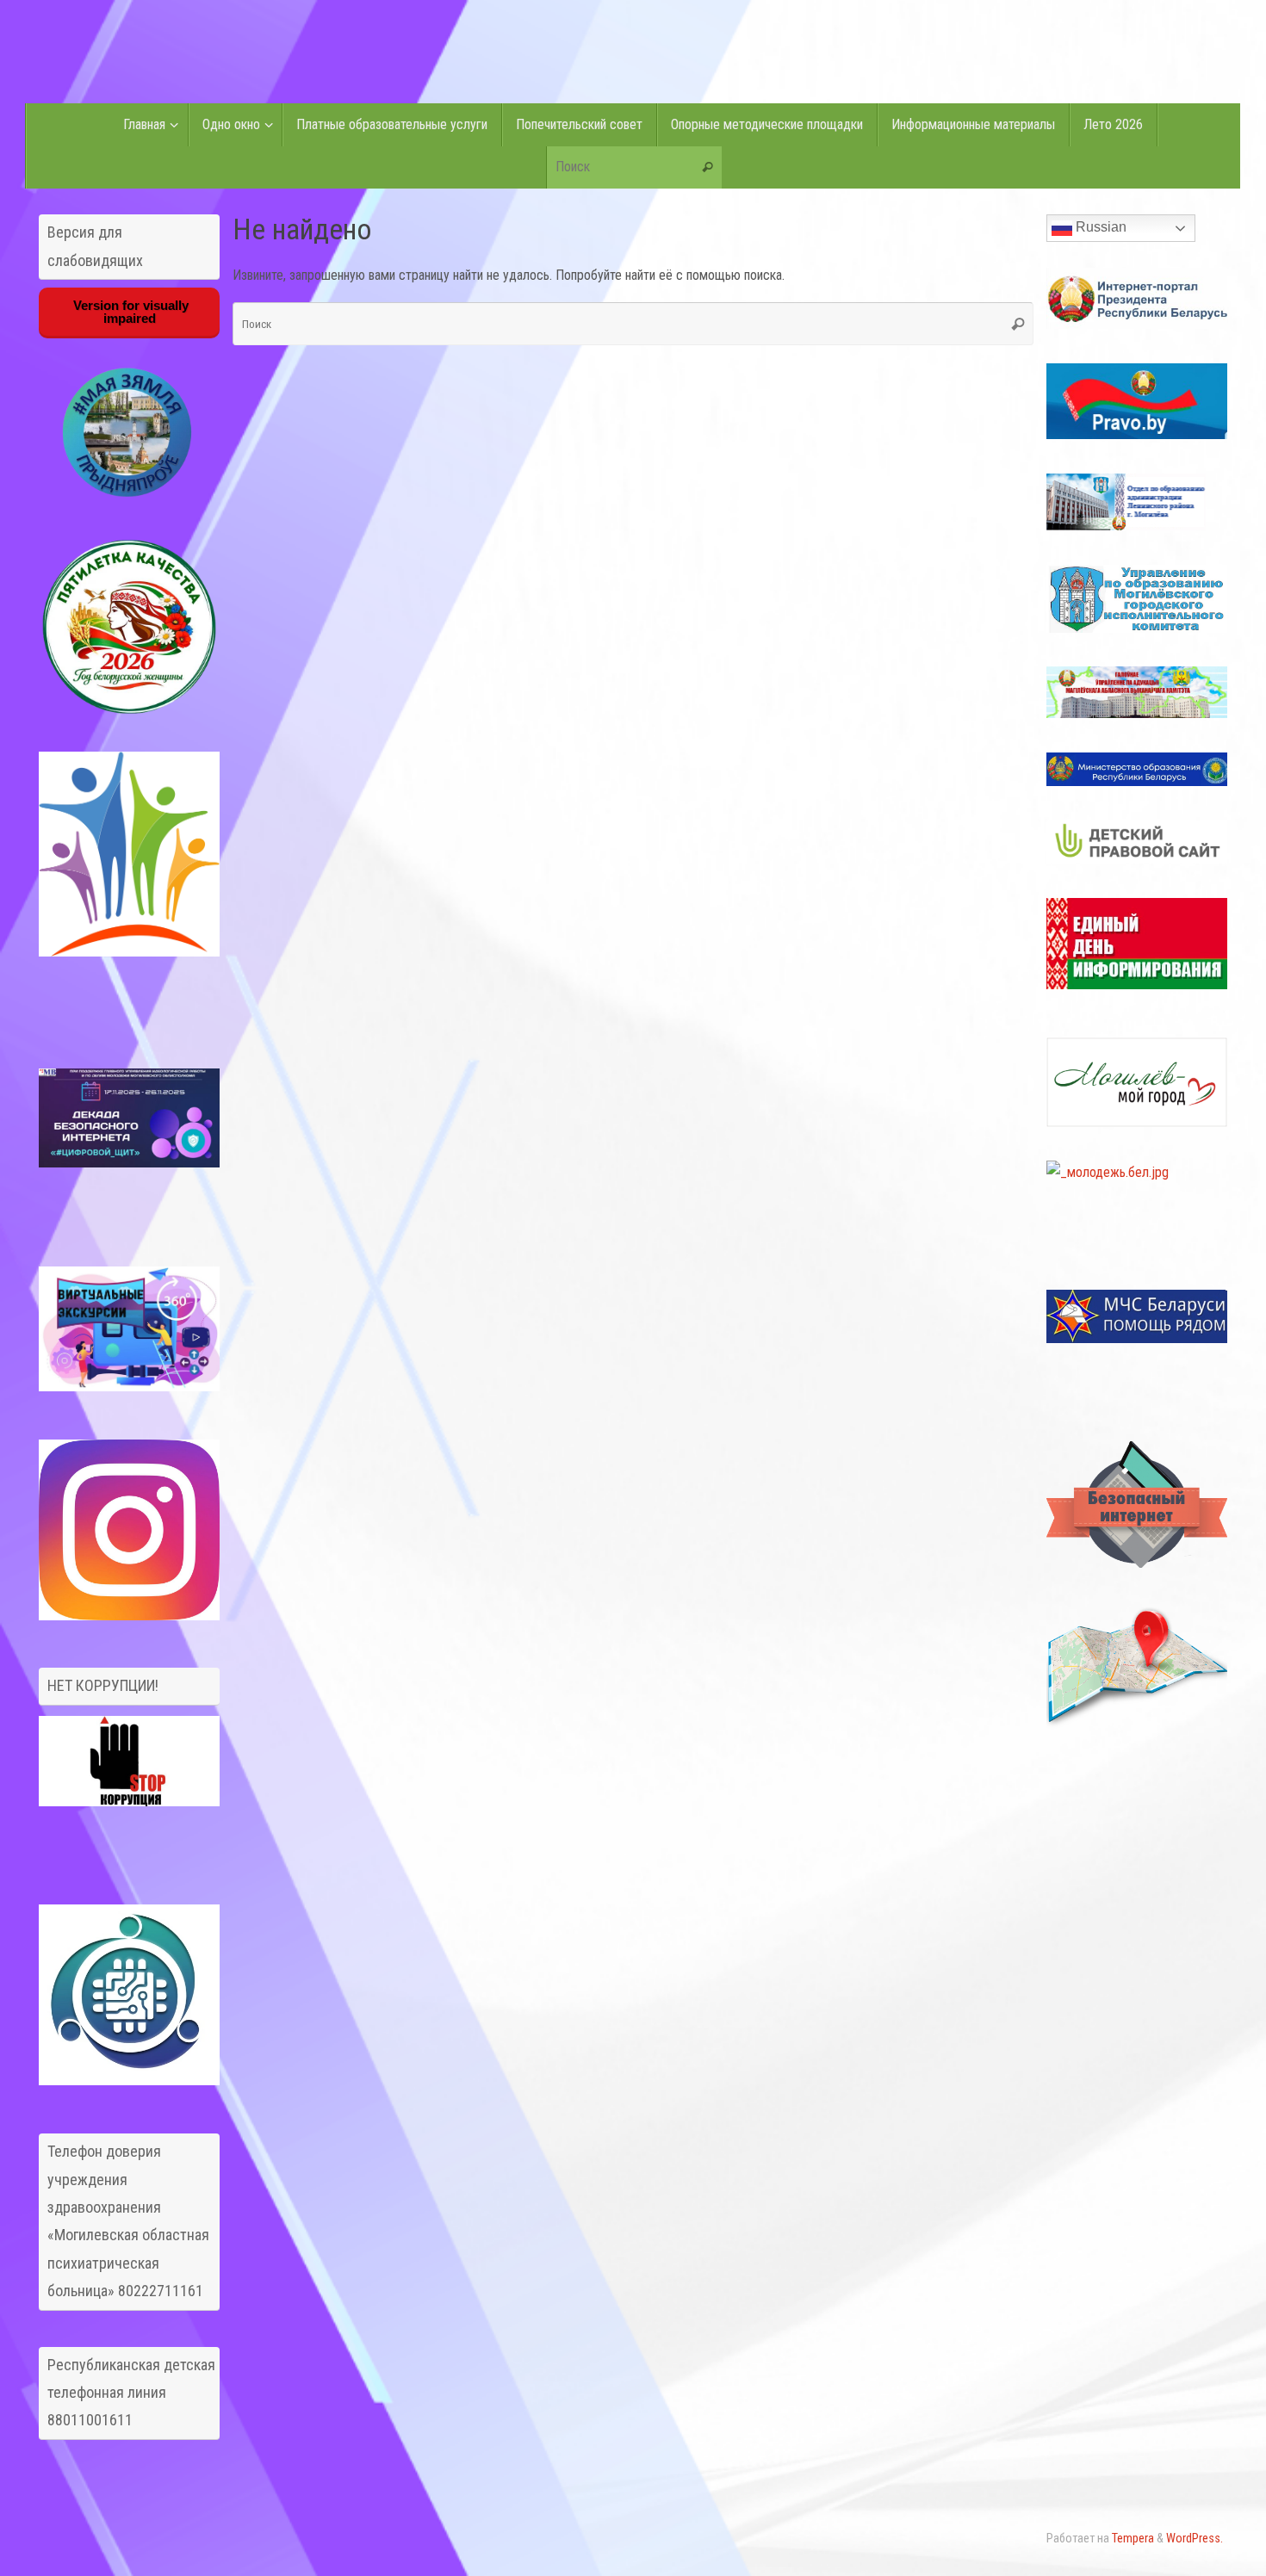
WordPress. (1195, 2539)
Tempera (1133, 2539)
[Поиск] (708, 168)
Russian (1099, 227)
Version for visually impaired (129, 312)
